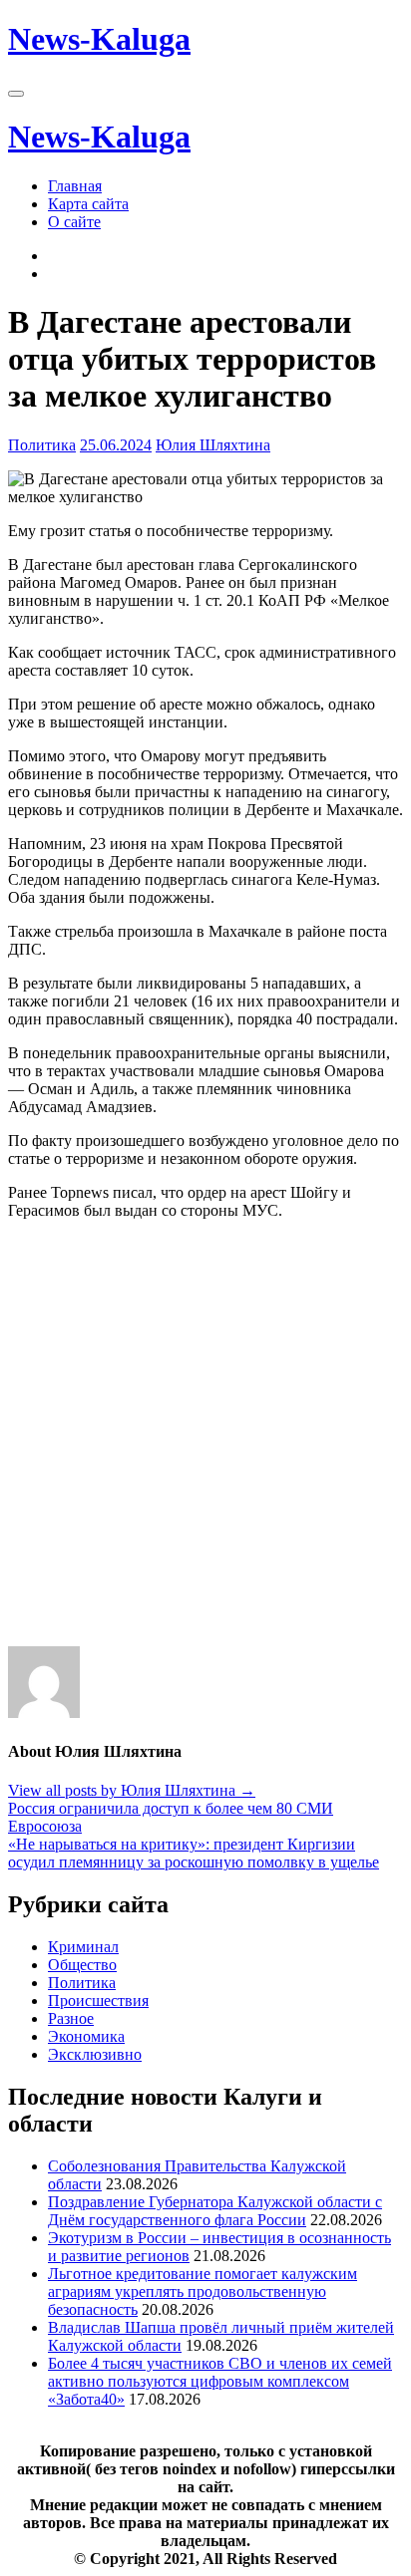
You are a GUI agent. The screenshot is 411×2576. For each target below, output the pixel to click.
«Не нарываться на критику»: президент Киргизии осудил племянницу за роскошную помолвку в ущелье (194, 1853)
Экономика (86, 2036)
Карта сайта (88, 204)
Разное (71, 2018)
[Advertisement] (205, 1441)
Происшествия (98, 2001)
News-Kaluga (99, 39)
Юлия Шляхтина (213, 445)
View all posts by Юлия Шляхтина (132, 1790)
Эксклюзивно (95, 2054)
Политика (42, 445)
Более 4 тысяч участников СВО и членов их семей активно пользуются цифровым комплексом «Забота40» (220, 2381)
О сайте (74, 222)
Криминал (83, 1947)
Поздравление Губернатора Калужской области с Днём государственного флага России (215, 2211)
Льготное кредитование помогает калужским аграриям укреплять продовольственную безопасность (203, 2291)
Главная (75, 186)
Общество (82, 1965)
